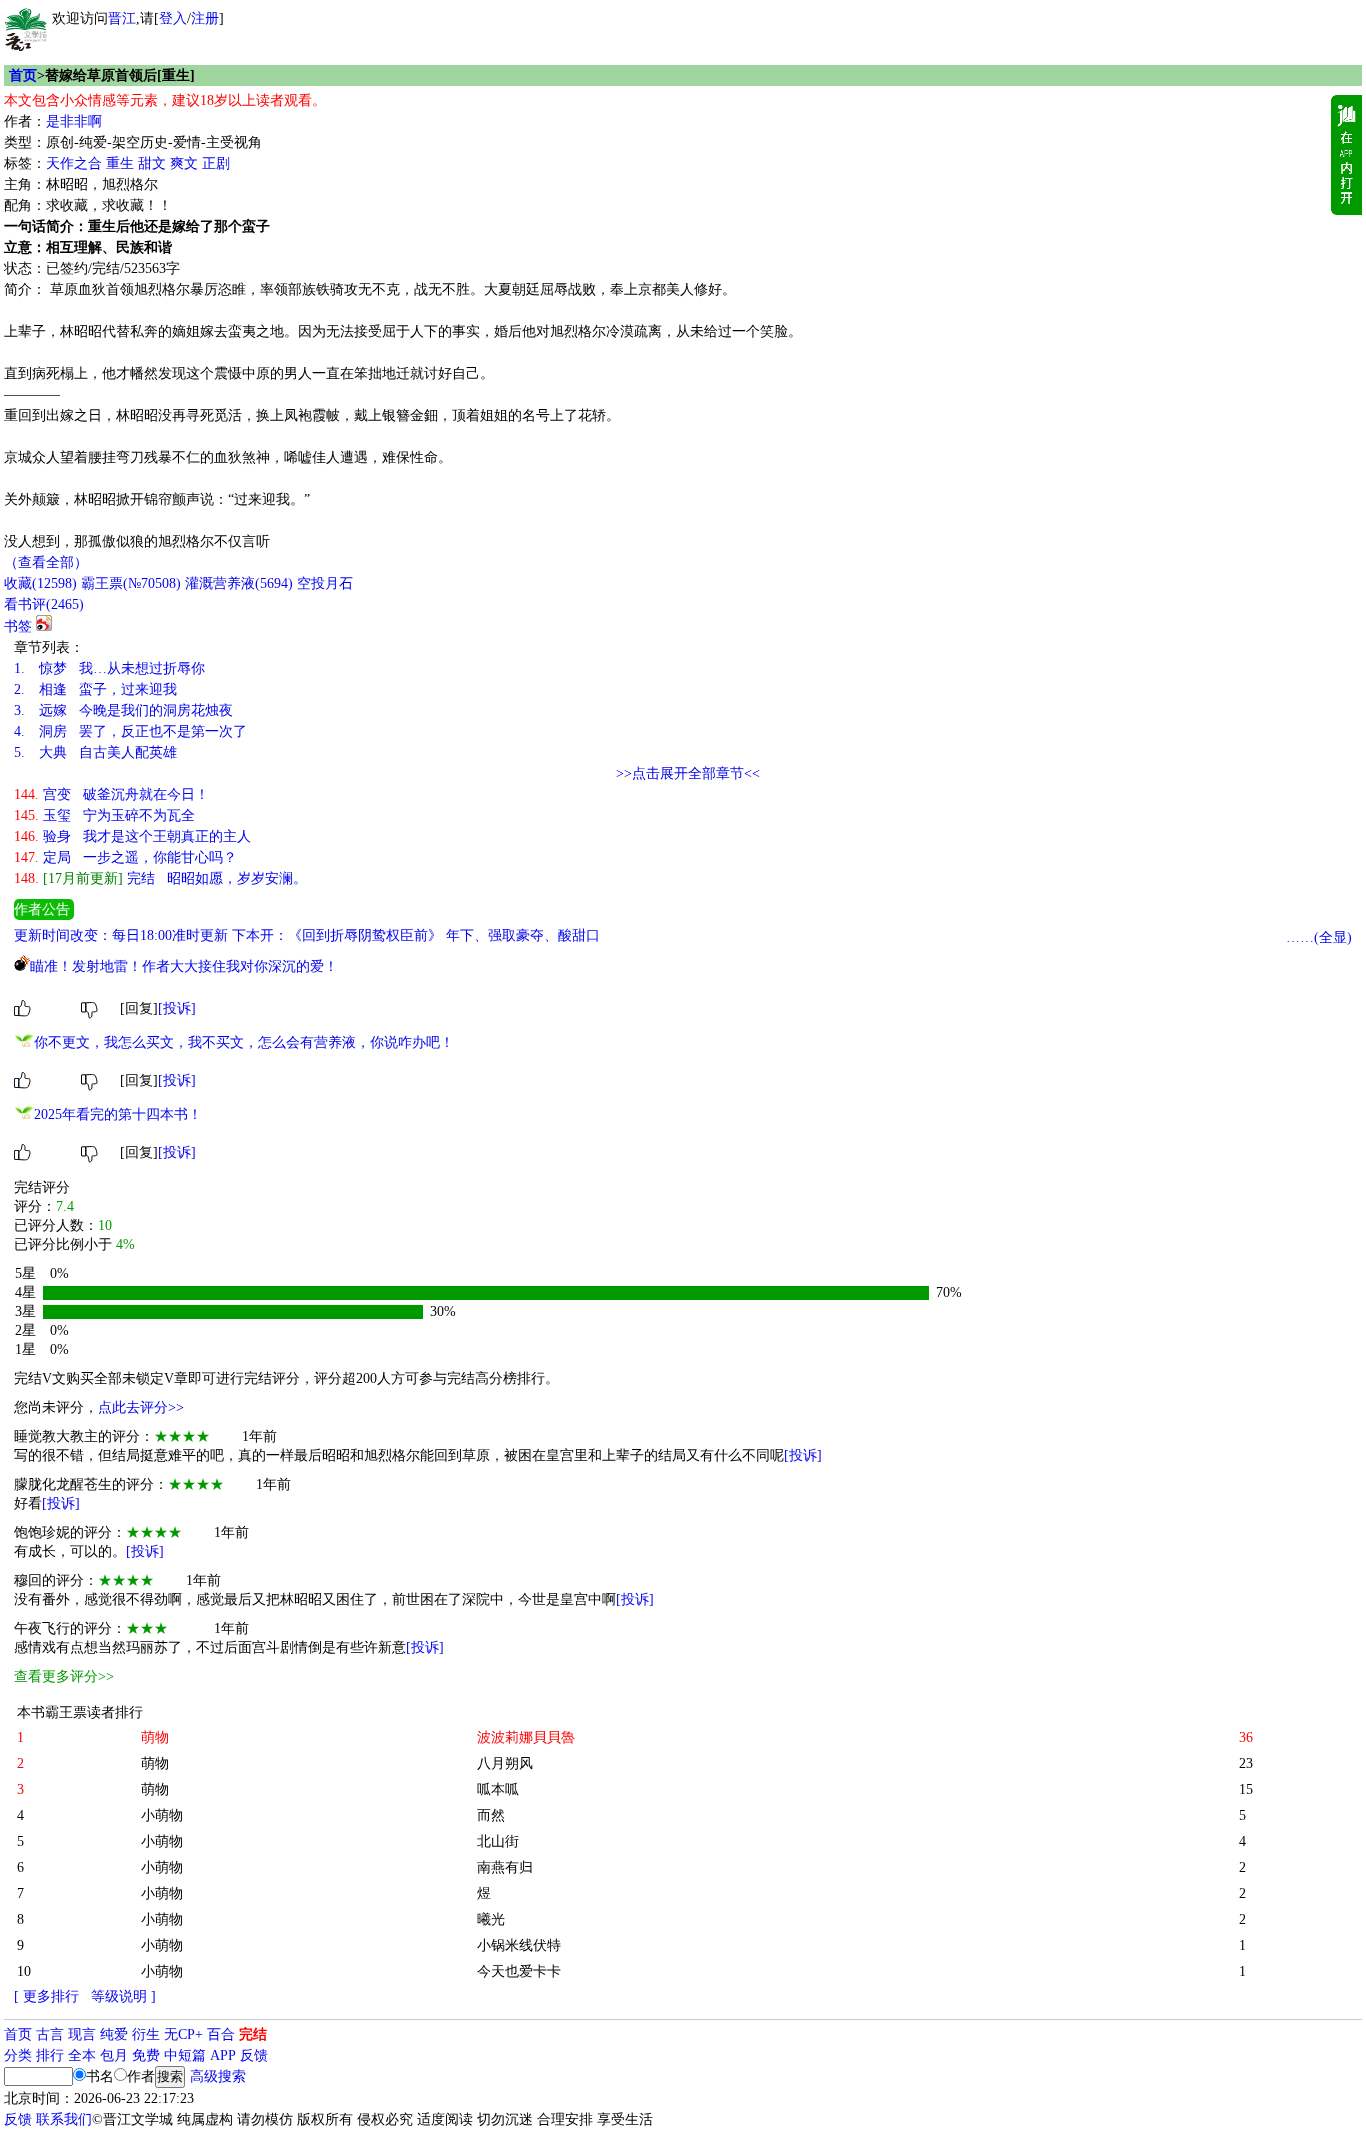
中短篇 (185, 2055)
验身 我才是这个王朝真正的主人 (132, 836)
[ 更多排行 (46, 1996)
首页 (23, 75)
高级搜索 (218, 2076)
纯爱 (114, 2034)
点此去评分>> (141, 1407)
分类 (18, 2055)
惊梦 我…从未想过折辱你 (109, 668)
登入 (173, 18)
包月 (114, 2055)
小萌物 (162, 1815)
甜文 (152, 163)
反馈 (254, 2055)
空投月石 (325, 583)
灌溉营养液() (239, 583)
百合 (221, 2034)
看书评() (44, 604)
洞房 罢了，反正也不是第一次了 (130, 731)
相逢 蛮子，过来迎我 (95, 689)
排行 (50, 2055)
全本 (82, 2055)
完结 (253, 2034)
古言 (50, 2034)
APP (223, 2055)
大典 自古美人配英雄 (95, 752)
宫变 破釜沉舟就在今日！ (111, 794)
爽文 (184, 163)
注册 (205, 18)
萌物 (155, 1763)
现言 (82, 2034)
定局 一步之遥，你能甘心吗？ (125, 857)
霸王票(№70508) (131, 583)
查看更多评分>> (64, 1676)
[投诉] (177, 1008)
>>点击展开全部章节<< (688, 773)
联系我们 (64, 2119)
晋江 (122, 18)
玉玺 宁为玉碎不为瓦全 (104, 815)
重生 (120, 163)
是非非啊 (74, 121)
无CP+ (183, 2034)
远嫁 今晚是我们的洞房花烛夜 (123, 710)
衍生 (146, 2034)
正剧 (216, 163)
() (40, 583)
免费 (146, 2055)
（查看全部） (46, 562)
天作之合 (74, 163)
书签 (18, 626)
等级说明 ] (123, 1996)
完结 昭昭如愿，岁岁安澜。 (160, 878)
